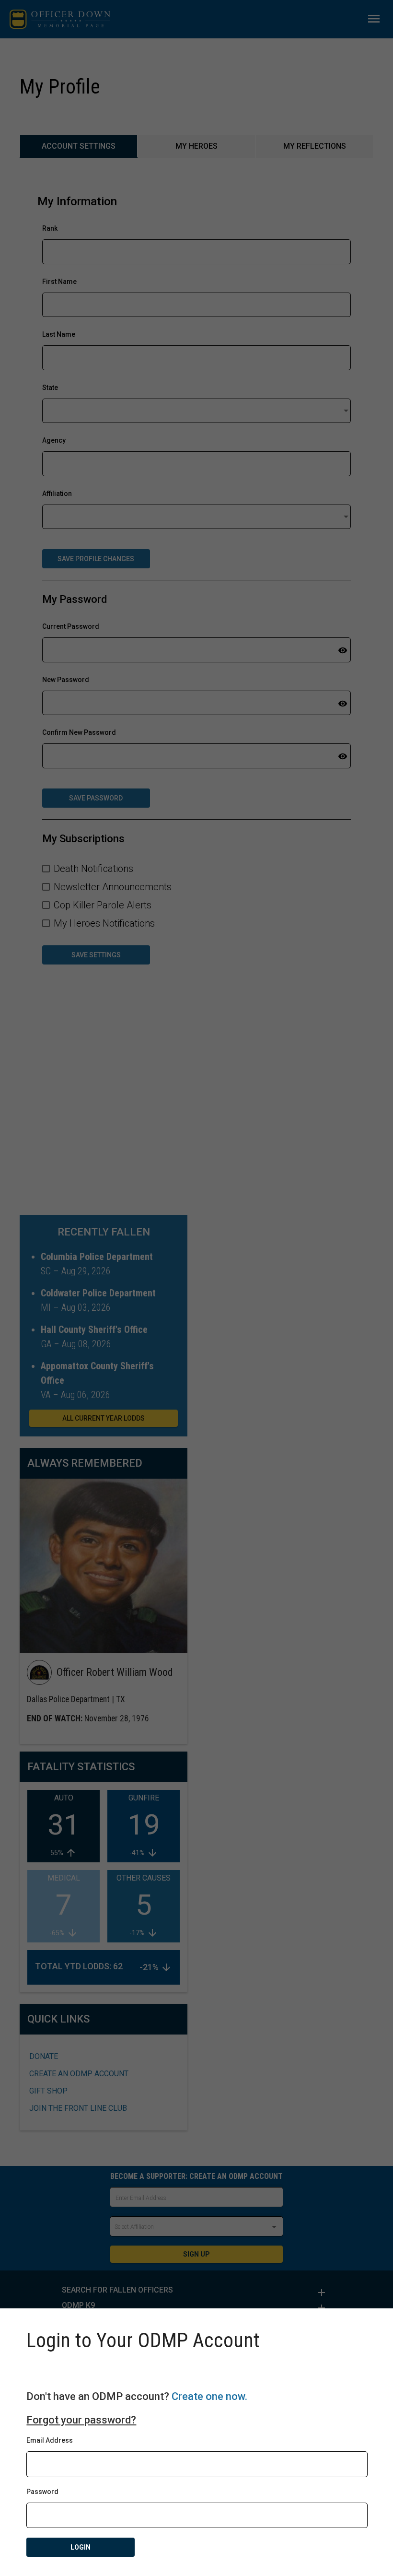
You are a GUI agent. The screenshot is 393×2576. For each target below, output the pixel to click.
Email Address (50, 2440)
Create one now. (209, 2396)
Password (42, 2492)
